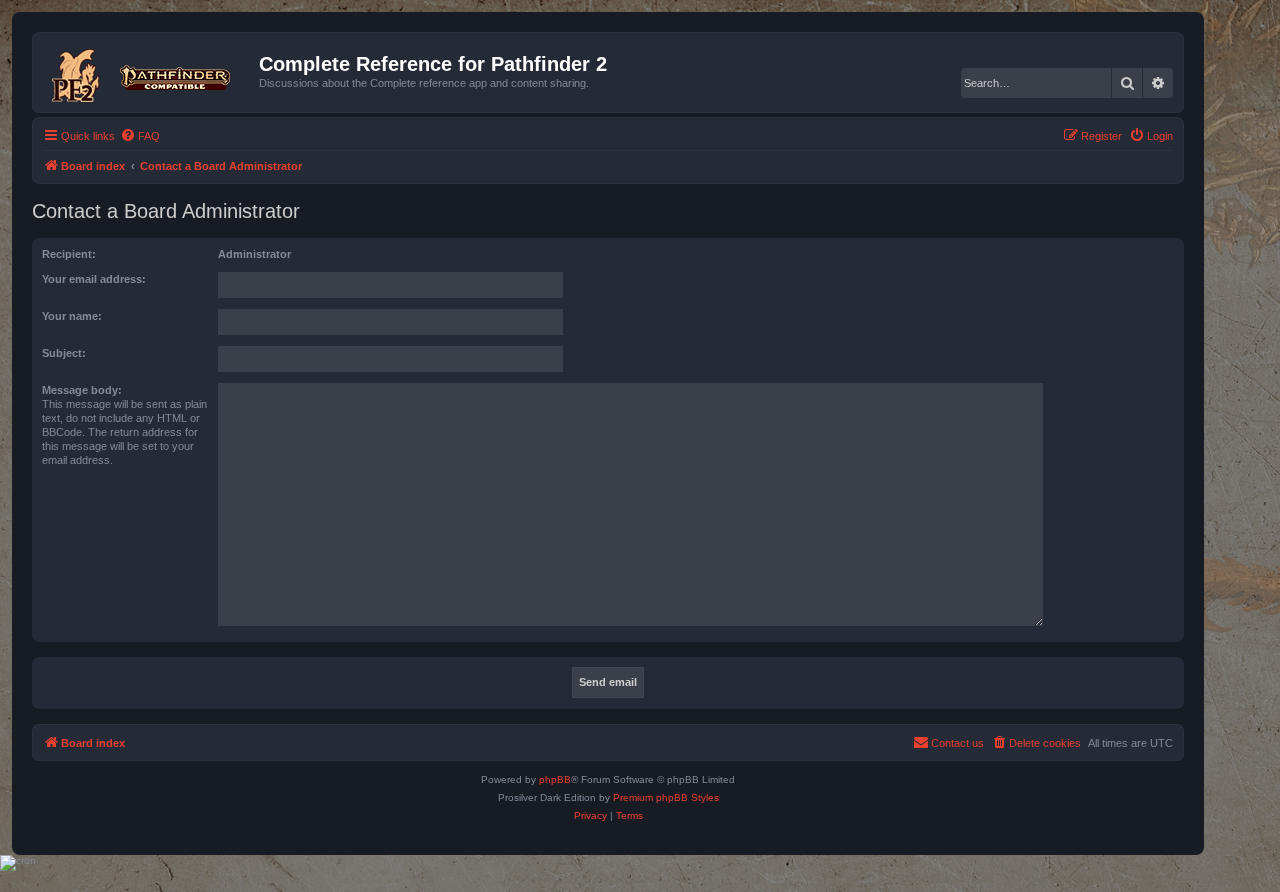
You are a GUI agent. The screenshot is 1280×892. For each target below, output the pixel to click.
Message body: (82, 390)
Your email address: (94, 279)
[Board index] (148, 72)
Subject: (64, 353)
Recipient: (69, 254)
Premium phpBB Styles (666, 797)
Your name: (72, 316)
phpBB (555, 779)
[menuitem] (140, 136)
